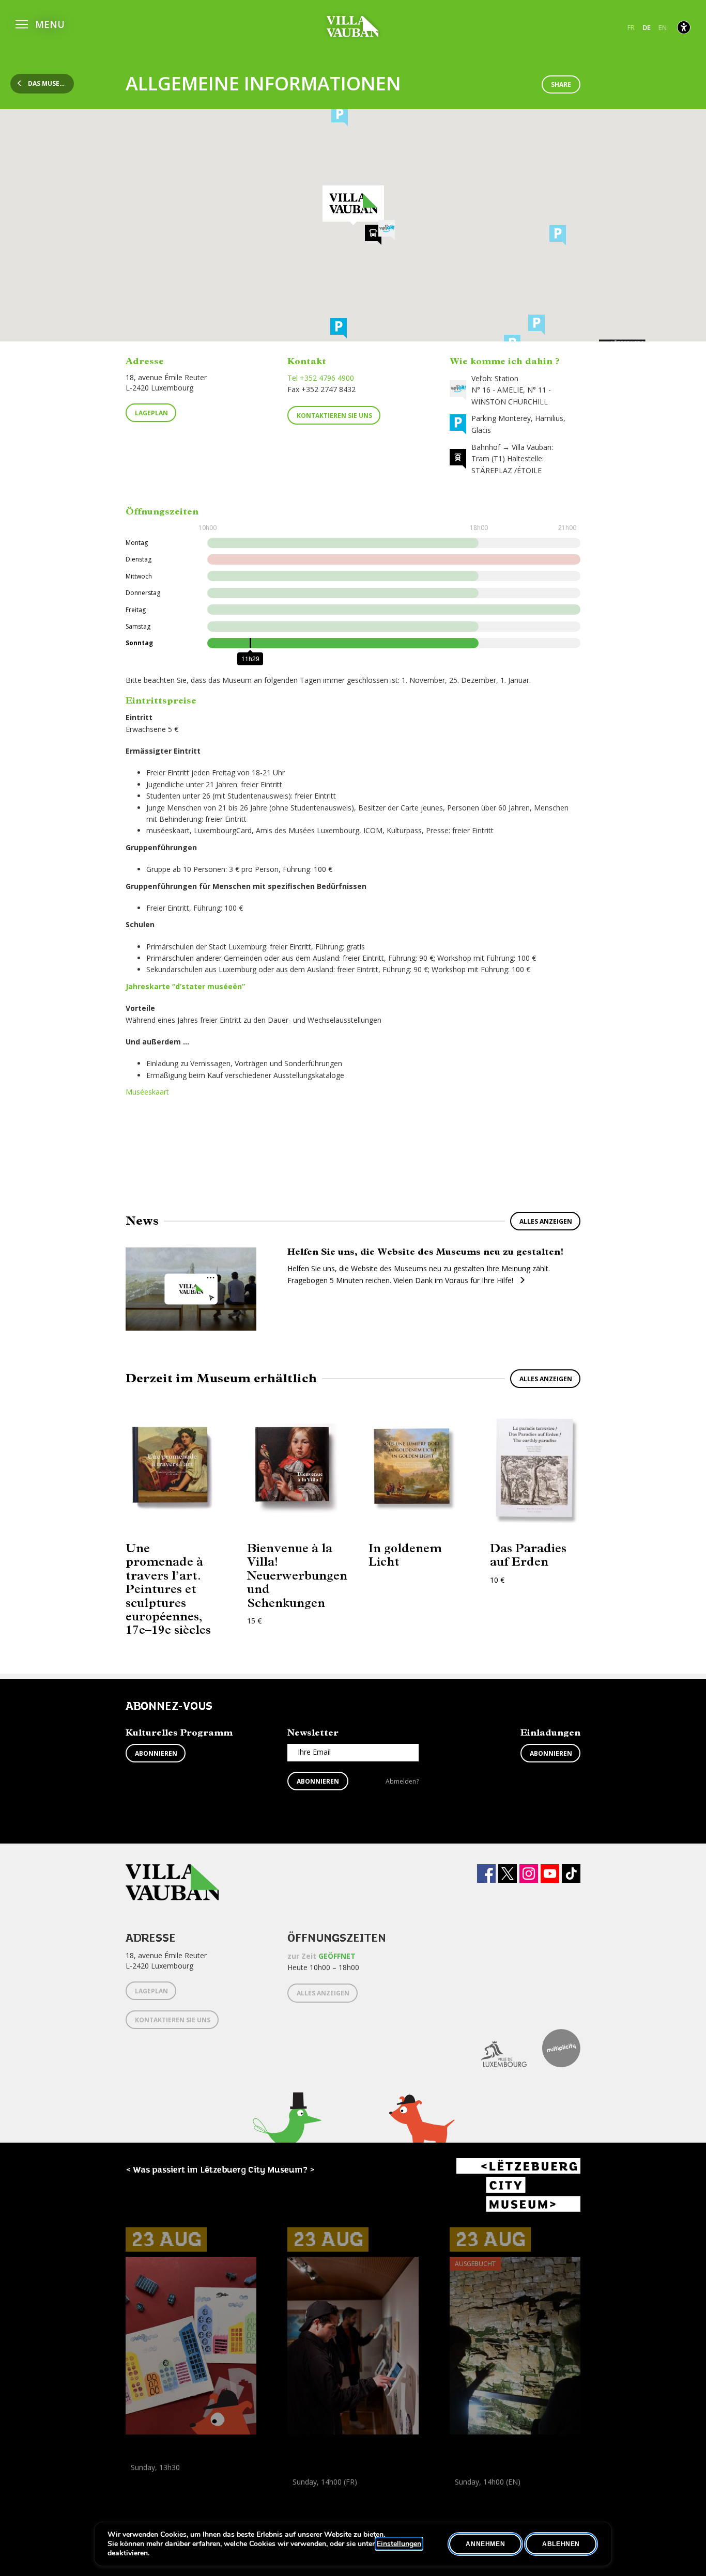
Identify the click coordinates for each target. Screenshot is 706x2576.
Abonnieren (156, 1753)
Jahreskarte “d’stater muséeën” (185, 986)
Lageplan (151, 413)
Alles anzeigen (546, 1221)
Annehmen (485, 2544)
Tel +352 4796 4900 (321, 378)
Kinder (138, 2490)
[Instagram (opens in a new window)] (529, 1874)
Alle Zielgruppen (316, 2504)
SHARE (561, 84)
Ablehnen (561, 2544)
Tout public (528, 2504)
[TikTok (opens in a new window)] (571, 1874)
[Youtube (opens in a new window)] (550, 1874)
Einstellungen (399, 2544)
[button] (40, 23)
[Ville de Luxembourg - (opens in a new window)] (496, 2048)
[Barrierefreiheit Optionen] (684, 27)
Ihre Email (314, 1752)
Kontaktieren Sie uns (334, 416)
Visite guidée (502, 2493)
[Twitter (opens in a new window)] (508, 1874)
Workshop (143, 2479)
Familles (199, 2490)
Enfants (229, 2490)
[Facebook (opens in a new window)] (486, 1874)
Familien (167, 2490)
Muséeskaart (147, 1092)
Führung (301, 2493)
